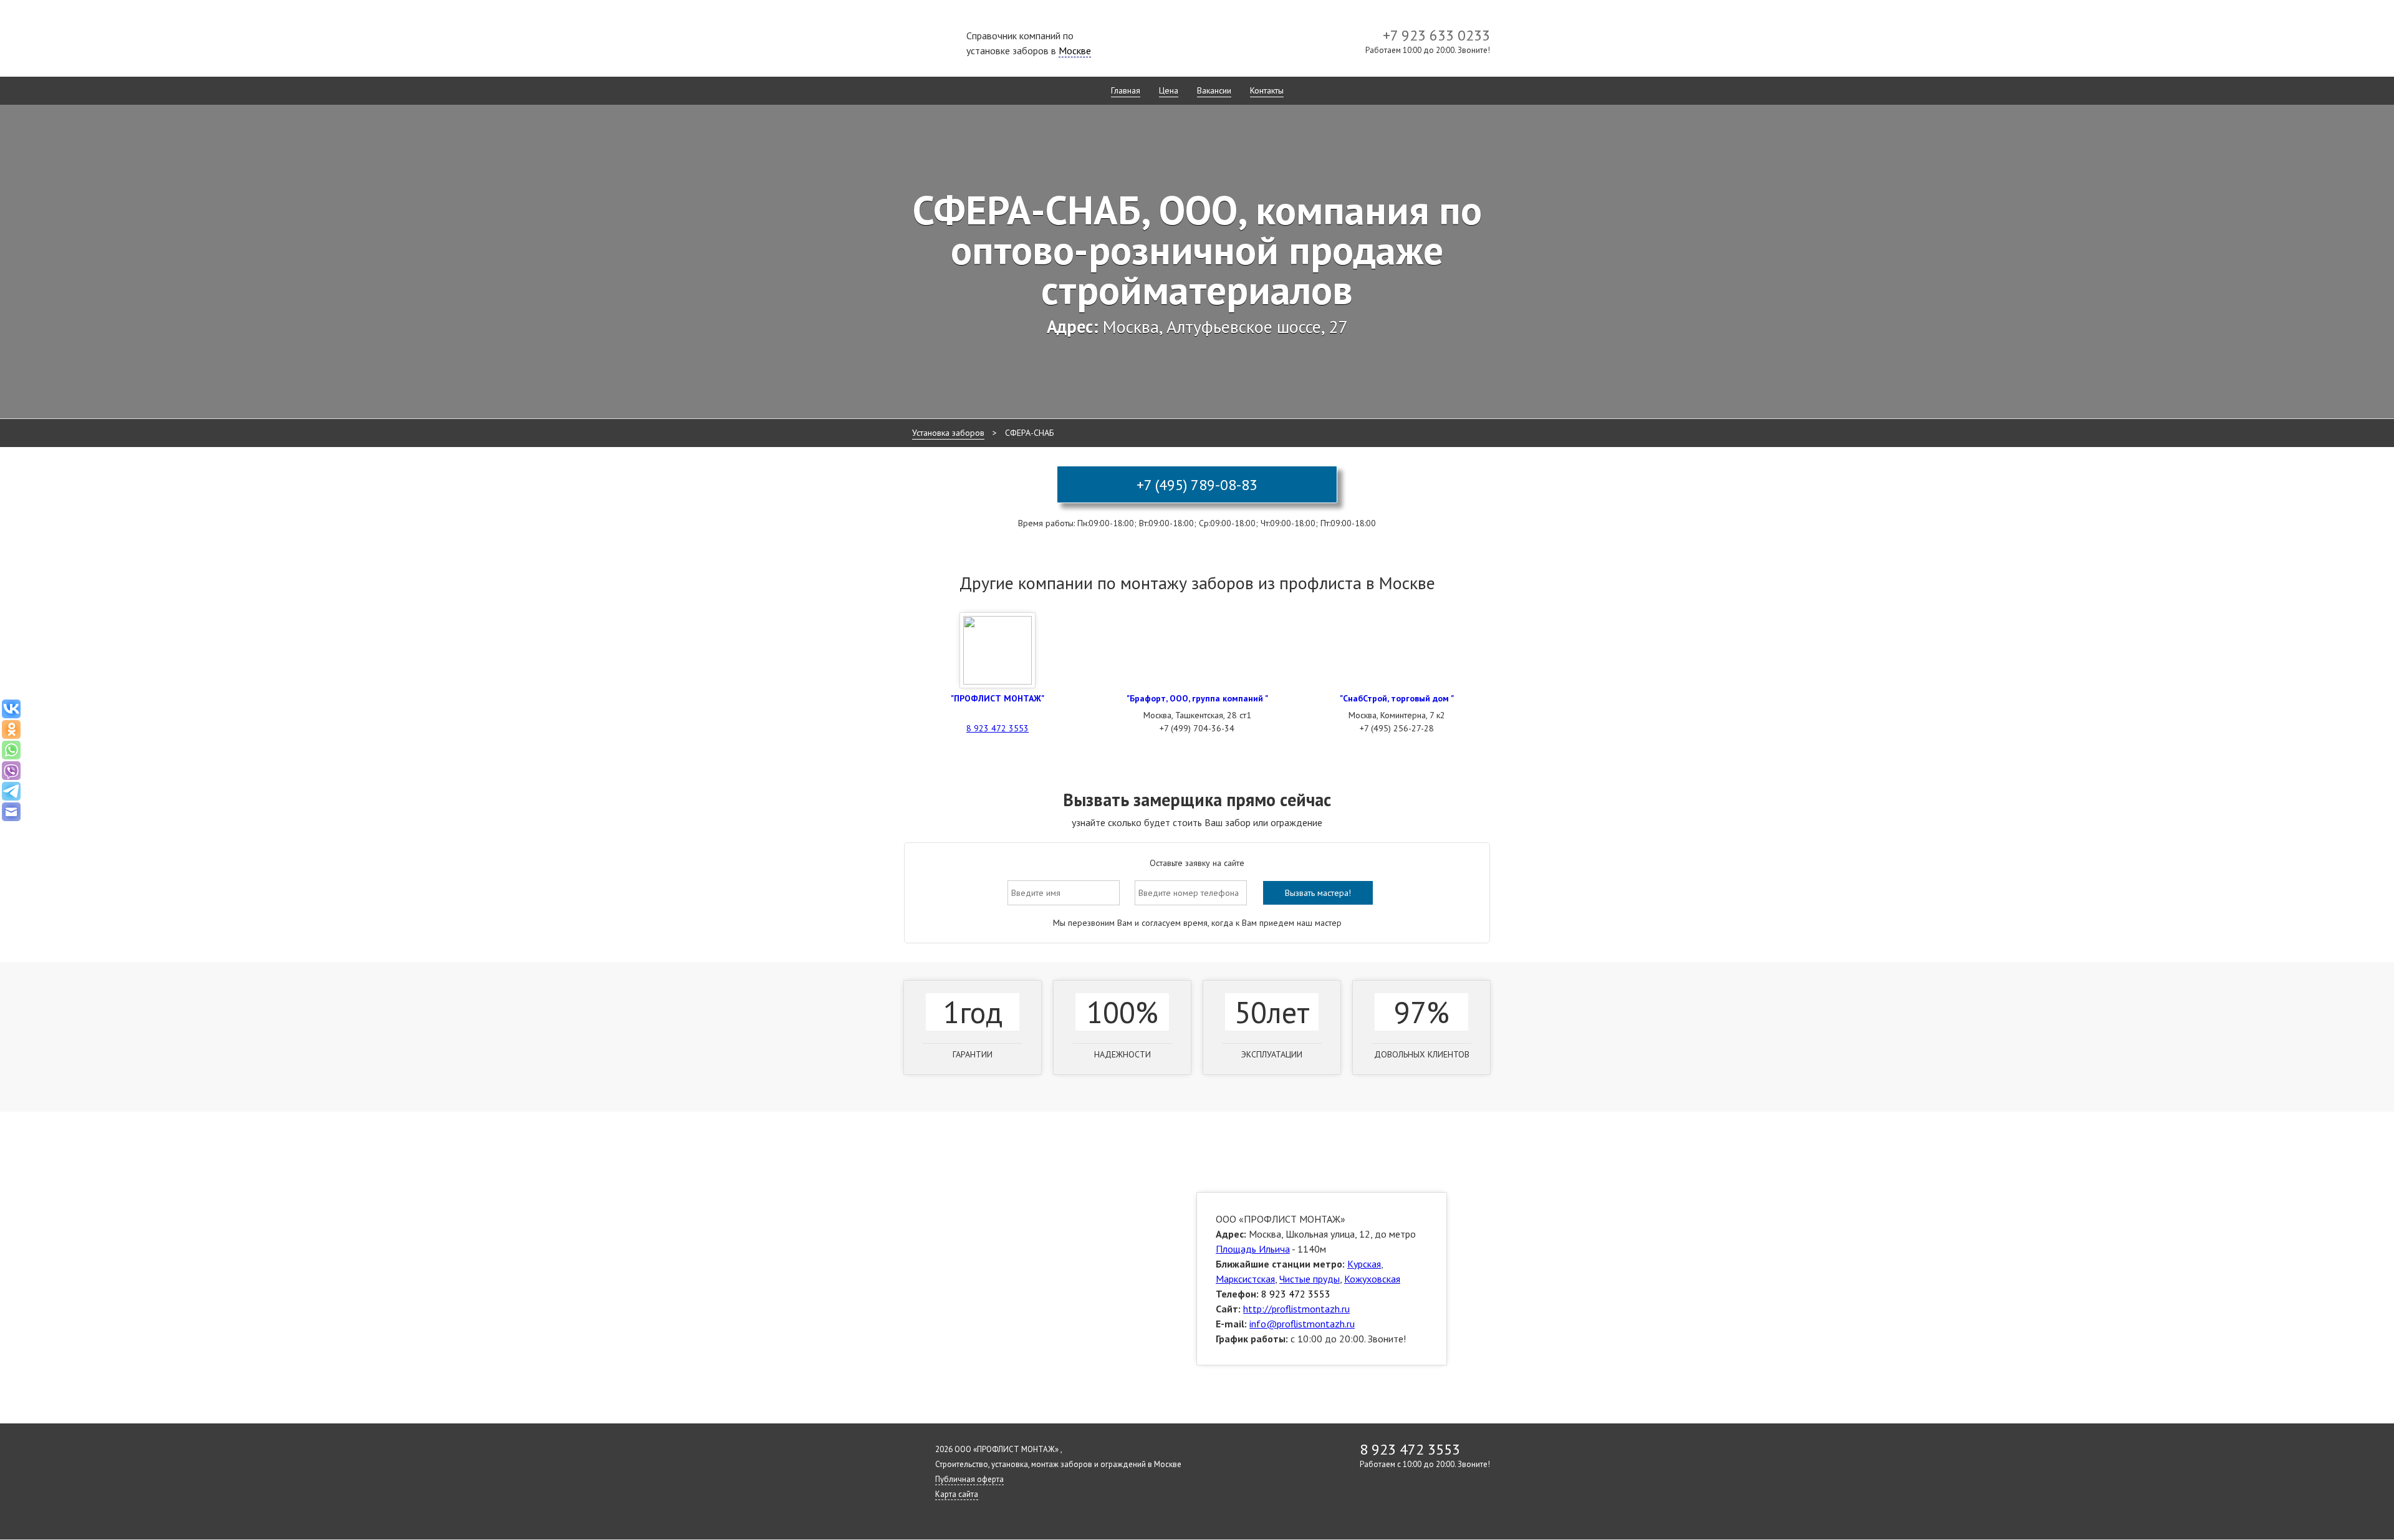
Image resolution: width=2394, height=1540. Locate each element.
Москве (1075, 51)
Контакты (1267, 90)
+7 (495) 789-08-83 (1197, 485)
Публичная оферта (969, 1479)
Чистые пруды (1310, 1279)
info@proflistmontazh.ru (1302, 1324)
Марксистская (1245, 1279)
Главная (1126, 90)
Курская (1364, 1264)
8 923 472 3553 (997, 728)
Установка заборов (948, 433)
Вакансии (1214, 90)
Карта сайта (957, 1494)
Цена (1169, 90)
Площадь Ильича (1253, 1249)
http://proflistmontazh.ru (1296, 1309)
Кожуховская (1372, 1279)
